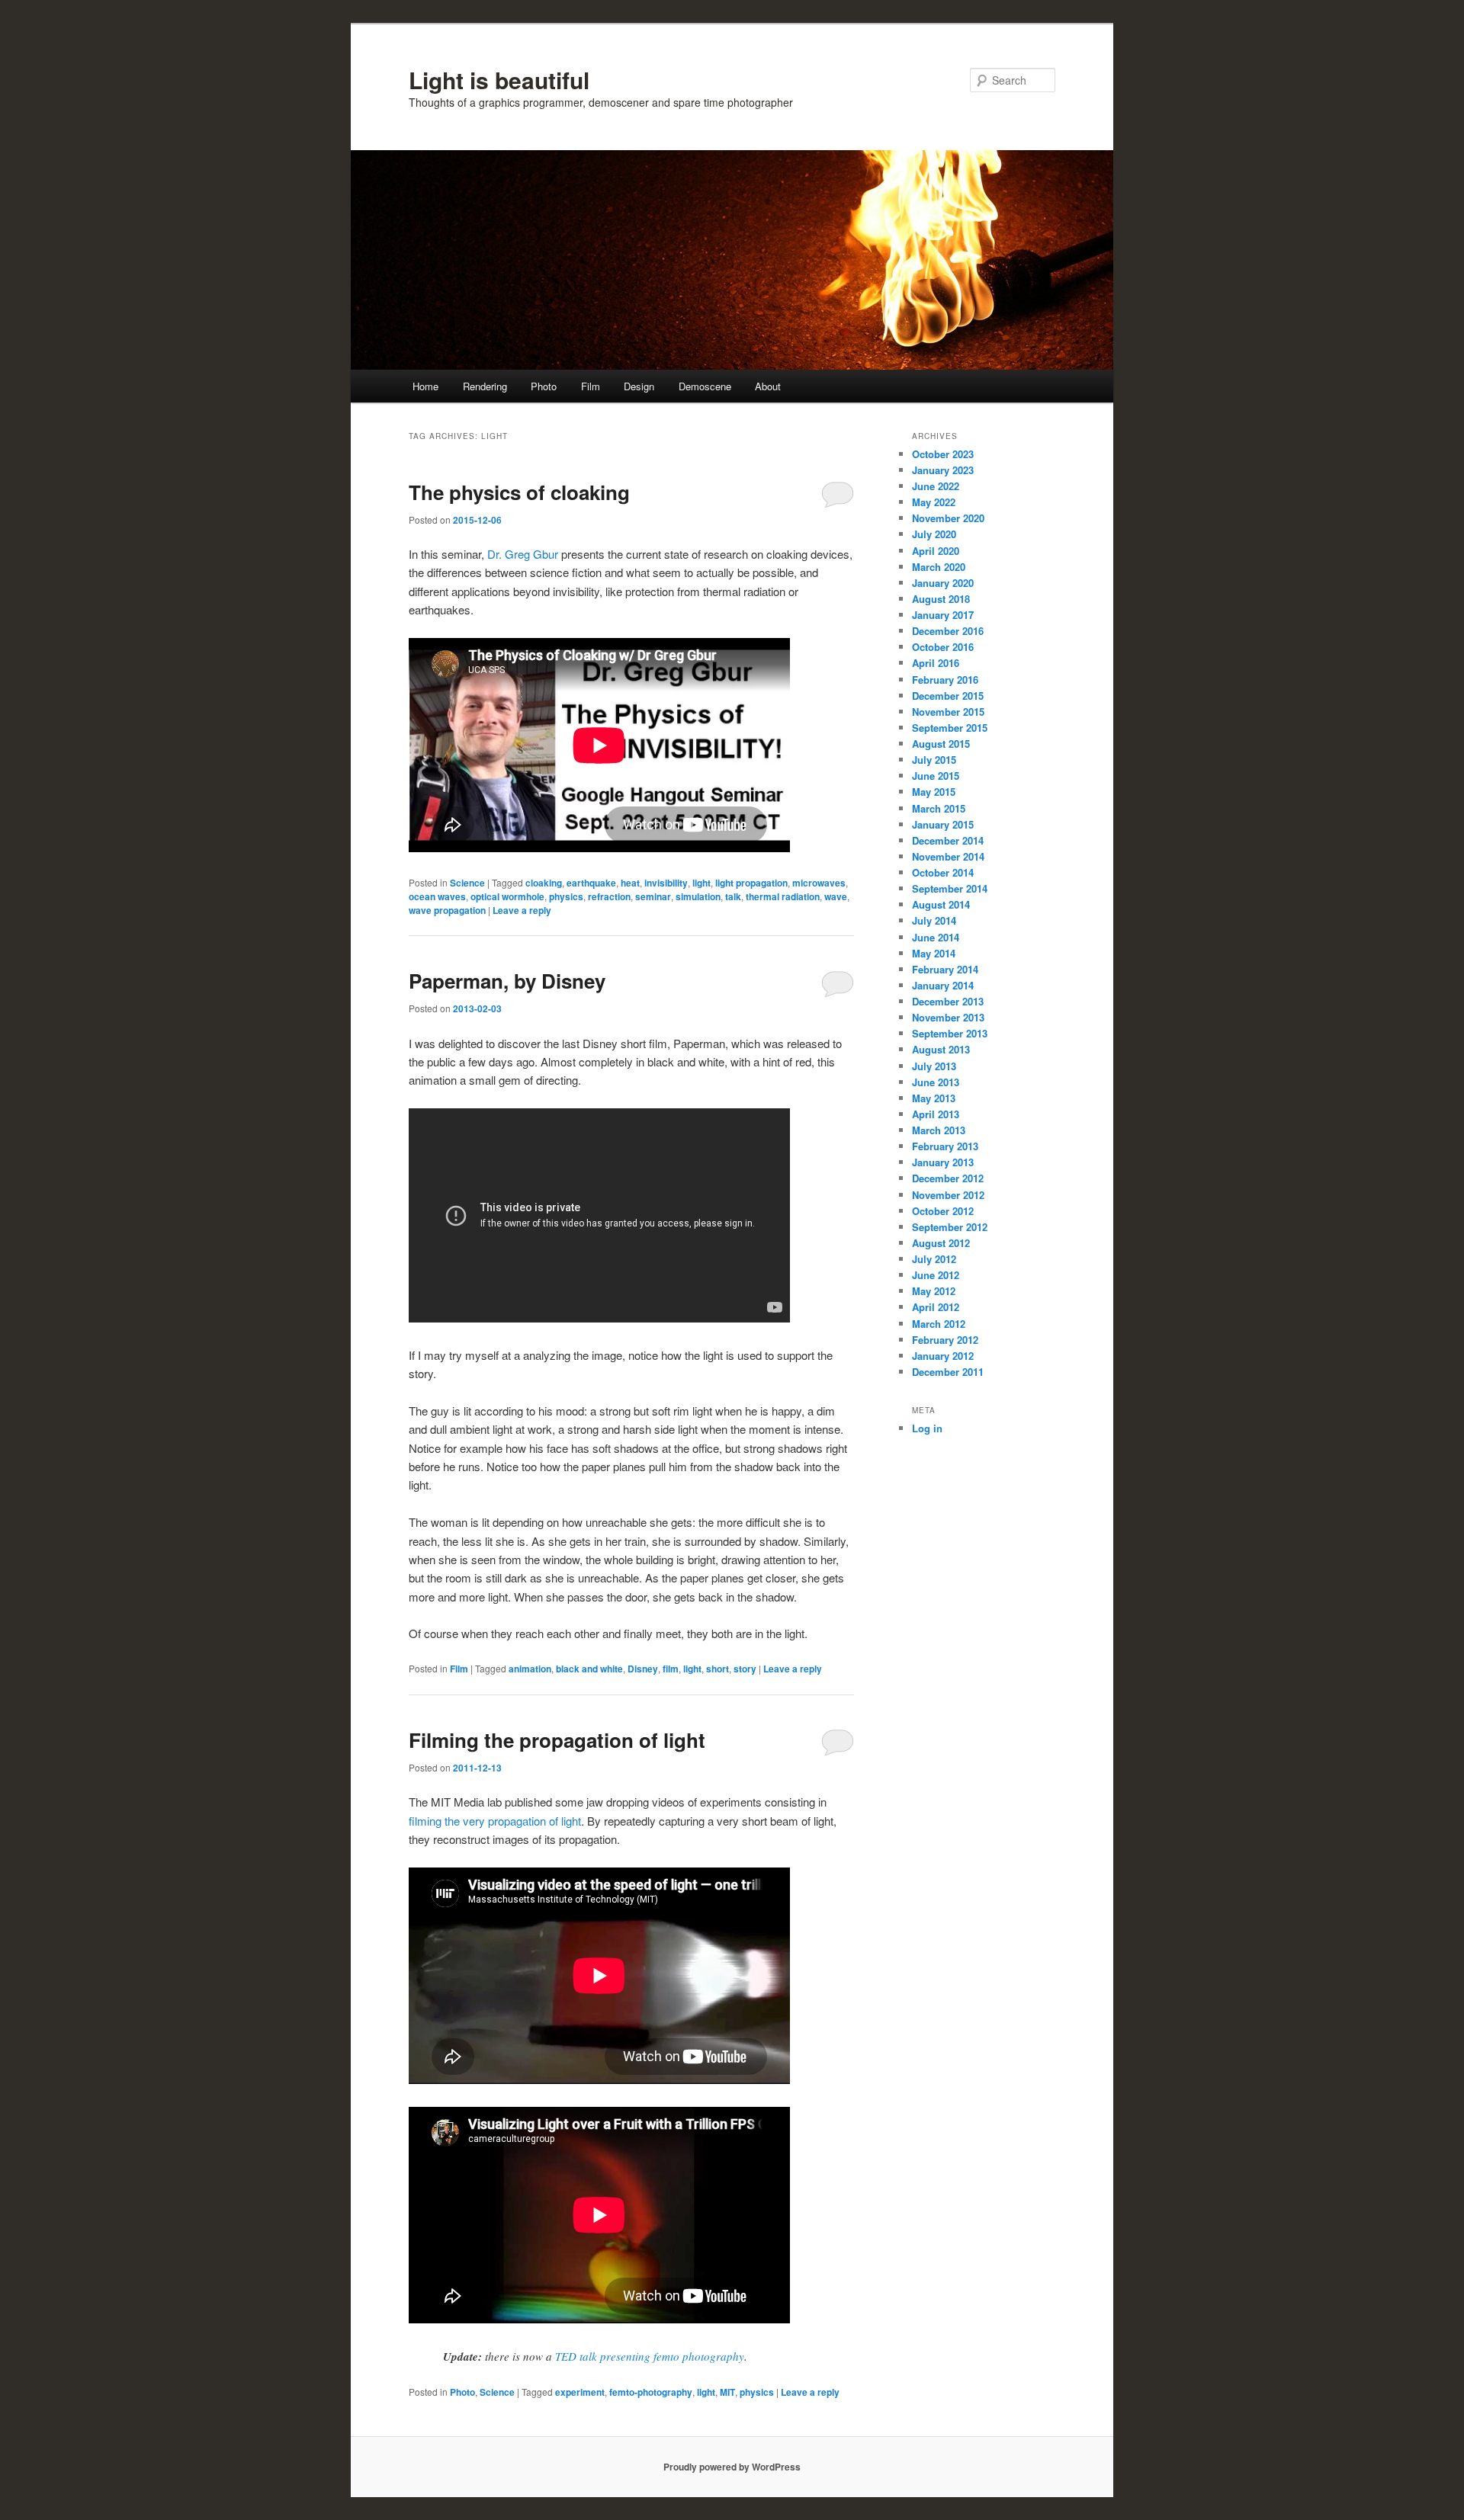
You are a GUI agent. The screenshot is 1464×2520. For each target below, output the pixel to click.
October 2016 (943, 647)
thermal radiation (783, 896)
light (701, 883)
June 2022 (936, 486)
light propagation (751, 883)
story (745, 1669)
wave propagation (447, 910)
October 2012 (943, 1211)
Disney (643, 1669)
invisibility (666, 883)
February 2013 (945, 1146)
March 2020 (939, 567)
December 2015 (948, 696)
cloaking (544, 883)
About (768, 386)
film (671, 1669)
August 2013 (941, 1049)
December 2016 (948, 631)
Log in (927, 1428)
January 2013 (943, 1162)
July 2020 (934, 534)
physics (566, 896)
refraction (609, 896)
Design (639, 386)
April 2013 (936, 1114)
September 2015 (950, 728)
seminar (653, 896)
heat (630, 883)
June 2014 (936, 937)
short (718, 1669)
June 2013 (936, 1082)
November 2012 (948, 1195)
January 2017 (943, 615)
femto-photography (651, 2392)
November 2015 (948, 712)
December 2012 (948, 1178)
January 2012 (943, 1356)
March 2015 (939, 808)
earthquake (591, 883)
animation (530, 1669)
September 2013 (950, 1033)
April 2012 (936, 1307)
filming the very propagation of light (495, 1821)
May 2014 (934, 953)
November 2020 (948, 518)
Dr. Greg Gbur (523, 554)
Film (591, 386)
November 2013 (948, 1017)
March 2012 (939, 1324)
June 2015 (936, 776)
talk (733, 896)
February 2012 (945, 1340)
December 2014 (948, 840)
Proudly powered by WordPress (732, 2467)
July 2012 (934, 1259)
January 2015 (943, 824)
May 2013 (934, 1098)
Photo (544, 386)
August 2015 (941, 744)
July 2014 (934, 920)
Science (467, 883)
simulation (698, 896)
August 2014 (941, 904)
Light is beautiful (499, 80)
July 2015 (934, 760)
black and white (589, 1669)
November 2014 (948, 856)
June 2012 (936, 1275)
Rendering (485, 386)
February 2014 (945, 969)
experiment (580, 2392)
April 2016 (936, 663)
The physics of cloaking (519, 492)
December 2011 (948, 1372)
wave (836, 896)
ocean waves (437, 896)
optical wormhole (507, 896)
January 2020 (943, 583)
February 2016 (945, 680)
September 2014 (950, 888)
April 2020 (936, 551)
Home (425, 386)
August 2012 (941, 1243)
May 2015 (934, 792)
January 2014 (943, 985)
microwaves (819, 883)
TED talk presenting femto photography (650, 2356)
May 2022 (934, 502)
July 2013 (934, 1066)
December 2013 (948, 1001)
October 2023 (943, 454)
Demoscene (705, 386)
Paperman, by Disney (507, 981)
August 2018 (941, 599)
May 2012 (934, 1291)
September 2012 (950, 1227)
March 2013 (939, 1130)
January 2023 (943, 470)
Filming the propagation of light (557, 1740)
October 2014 (943, 872)
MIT (727, 2392)
